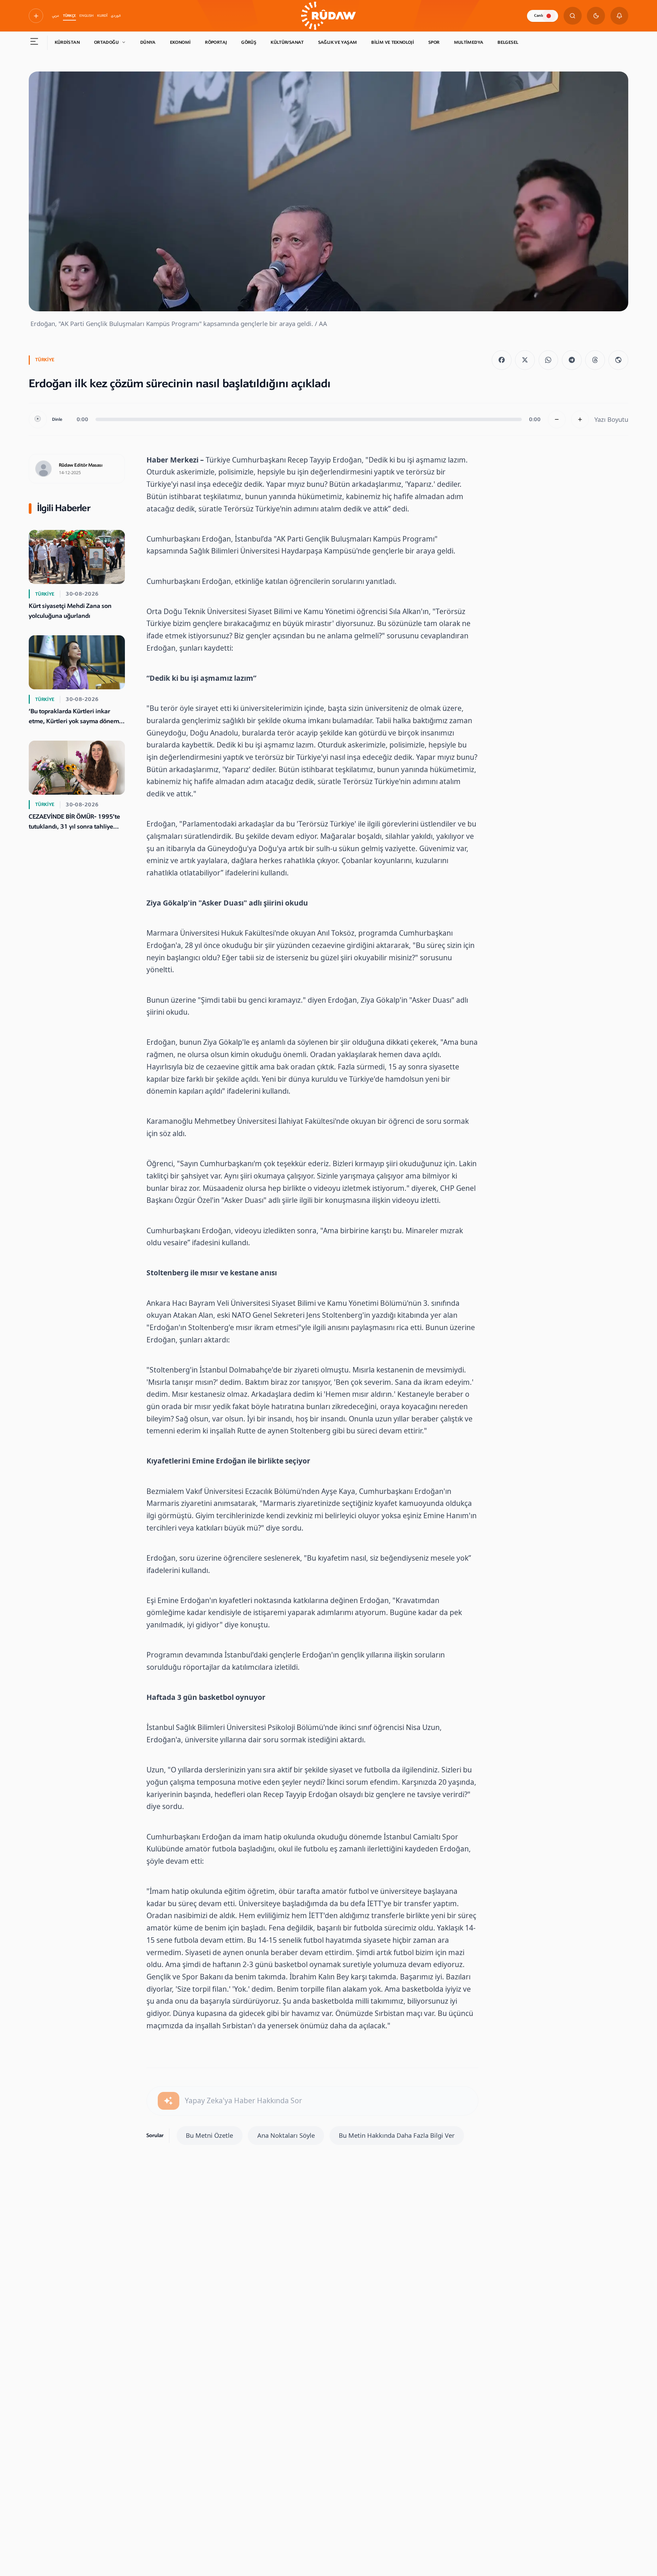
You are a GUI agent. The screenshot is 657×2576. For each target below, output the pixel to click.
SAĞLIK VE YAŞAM (338, 42)
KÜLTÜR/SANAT (287, 42)
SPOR (434, 42)
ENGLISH (86, 16)
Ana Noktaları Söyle (286, 2135)
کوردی (116, 16)
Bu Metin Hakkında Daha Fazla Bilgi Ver (397, 2135)
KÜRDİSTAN (67, 42)
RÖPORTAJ (216, 42)
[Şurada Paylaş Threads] (595, 360)
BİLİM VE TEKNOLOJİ (393, 42)
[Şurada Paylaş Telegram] (572, 360)
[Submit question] (169, 2101)
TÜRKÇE (69, 16)
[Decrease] (557, 420)
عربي (56, 16)
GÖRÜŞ (249, 42)
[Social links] (36, 16)
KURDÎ (102, 16)
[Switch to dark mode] (596, 16)
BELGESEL (508, 42)
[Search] (573, 16)
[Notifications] (620, 16)
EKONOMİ (181, 42)
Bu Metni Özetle (209, 2135)
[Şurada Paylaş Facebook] (502, 360)
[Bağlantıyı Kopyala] (618, 360)
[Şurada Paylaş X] (525, 360)
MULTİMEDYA (469, 42)
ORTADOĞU (106, 42)
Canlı (539, 16)
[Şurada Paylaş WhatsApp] (549, 360)
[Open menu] (34, 43)
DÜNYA (148, 42)
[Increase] (580, 420)
